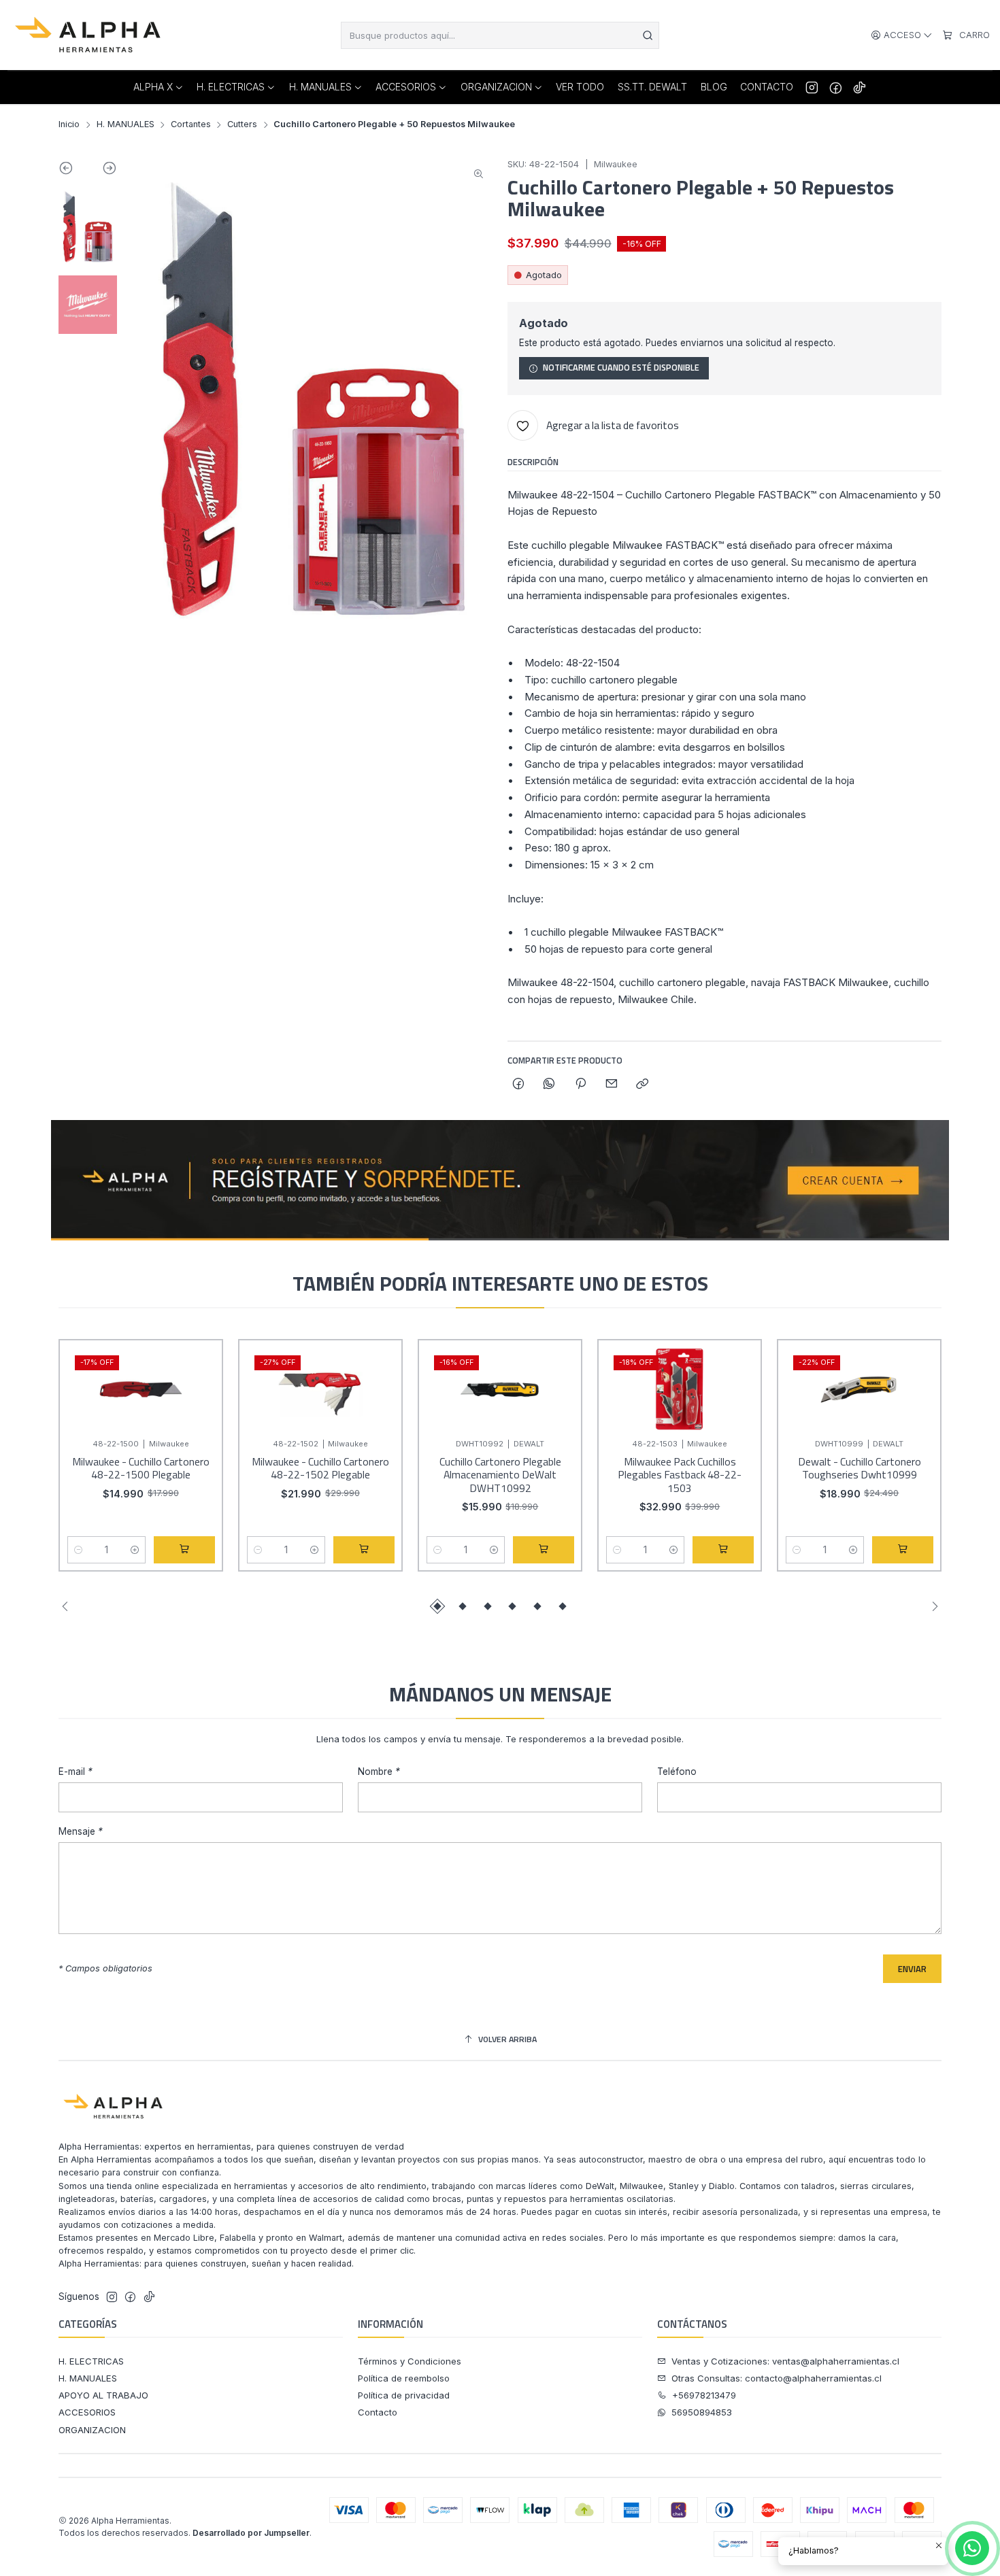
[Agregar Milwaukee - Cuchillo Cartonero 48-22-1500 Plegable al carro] (184, 1550)
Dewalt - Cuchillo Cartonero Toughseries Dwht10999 (860, 1469)
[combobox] (500, 35)
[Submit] (648, 35)
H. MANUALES (126, 125)
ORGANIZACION (92, 2430)
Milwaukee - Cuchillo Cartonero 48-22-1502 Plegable (320, 1469)
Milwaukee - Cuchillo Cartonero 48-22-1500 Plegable (141, 1469)
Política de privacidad (404, 2395)
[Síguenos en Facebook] (836, 87)
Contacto (378, 2412)
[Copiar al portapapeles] (643, 1085)
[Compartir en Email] (611, 1085)
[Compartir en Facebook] (518, 1085)
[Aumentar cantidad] (134, 1550)
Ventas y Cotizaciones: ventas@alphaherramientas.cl (785, 2361)
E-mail (76, 1772)
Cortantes (191, 125)
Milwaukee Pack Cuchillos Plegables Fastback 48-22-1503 (680, 1475)
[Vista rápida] (199, 1402)
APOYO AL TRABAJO (103, 2395)
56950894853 (702, 2412)
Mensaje (81, 1832)
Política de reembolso (404, 2378)
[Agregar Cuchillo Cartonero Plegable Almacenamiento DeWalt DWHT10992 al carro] (544, 1550)
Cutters (242, 125)
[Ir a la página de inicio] (89, 35)
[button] (437, 1606)
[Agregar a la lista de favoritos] (199, 1369)
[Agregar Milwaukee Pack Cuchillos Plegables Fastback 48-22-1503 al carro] (723, 1550)
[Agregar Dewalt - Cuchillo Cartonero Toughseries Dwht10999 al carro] (903, 1550)
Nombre (379, 1772)
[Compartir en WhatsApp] (549, 1085)
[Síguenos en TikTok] (860, 87)
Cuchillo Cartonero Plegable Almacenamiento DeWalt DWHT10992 (500, 1475)
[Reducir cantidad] (79, 1550)
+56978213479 (704, 2395)
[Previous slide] (73, 171)
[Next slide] (102, 171)
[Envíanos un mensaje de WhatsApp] (972, 2548)
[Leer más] (500, 1181)
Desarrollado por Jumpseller (251, 2533)
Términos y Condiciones (410, 2361)
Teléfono (677, 1772)
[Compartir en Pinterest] (580, 1085)
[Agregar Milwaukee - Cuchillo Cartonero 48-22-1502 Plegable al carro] (364, 1550)
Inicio (69, 125)
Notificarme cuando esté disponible (621, 368)
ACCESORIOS (87, 2412)
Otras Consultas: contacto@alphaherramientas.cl (777, 2378)
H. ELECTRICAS (91, 2361)
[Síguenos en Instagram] (812, 87)
